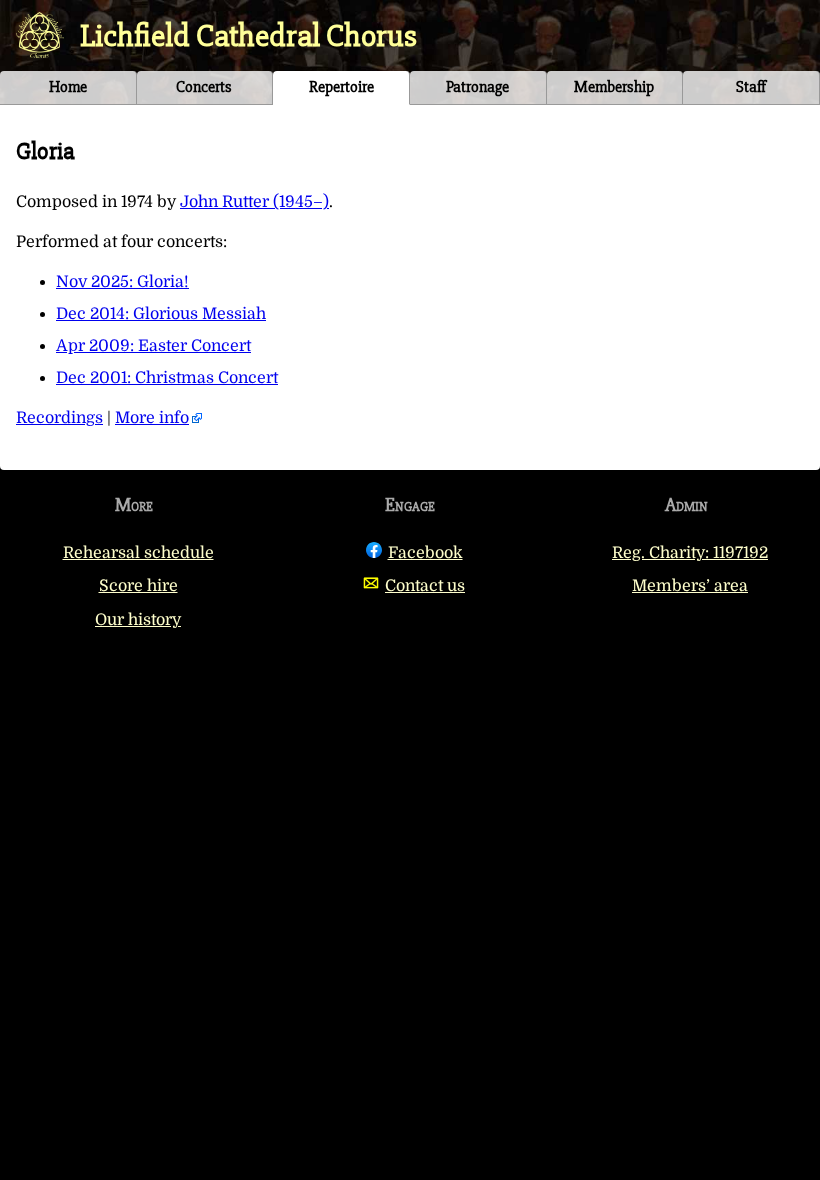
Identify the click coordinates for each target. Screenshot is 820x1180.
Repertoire (341, 87)
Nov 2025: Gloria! (122, 282)
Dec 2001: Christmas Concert (167, 378)
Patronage (477, 87)
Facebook (425, 553)
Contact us (425, 586)
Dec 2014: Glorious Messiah (161, 314)
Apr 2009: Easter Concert (153, 346)
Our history (138, 620)
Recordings (59, 418)
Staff (751, 87)
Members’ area (690, 586)
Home (68, 87)
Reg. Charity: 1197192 (690, 553)
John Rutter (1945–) (254, 202)
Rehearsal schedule (138, 553)
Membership (614, 87)
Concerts (204, 87)
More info (152, 418)
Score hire (138, 586)
